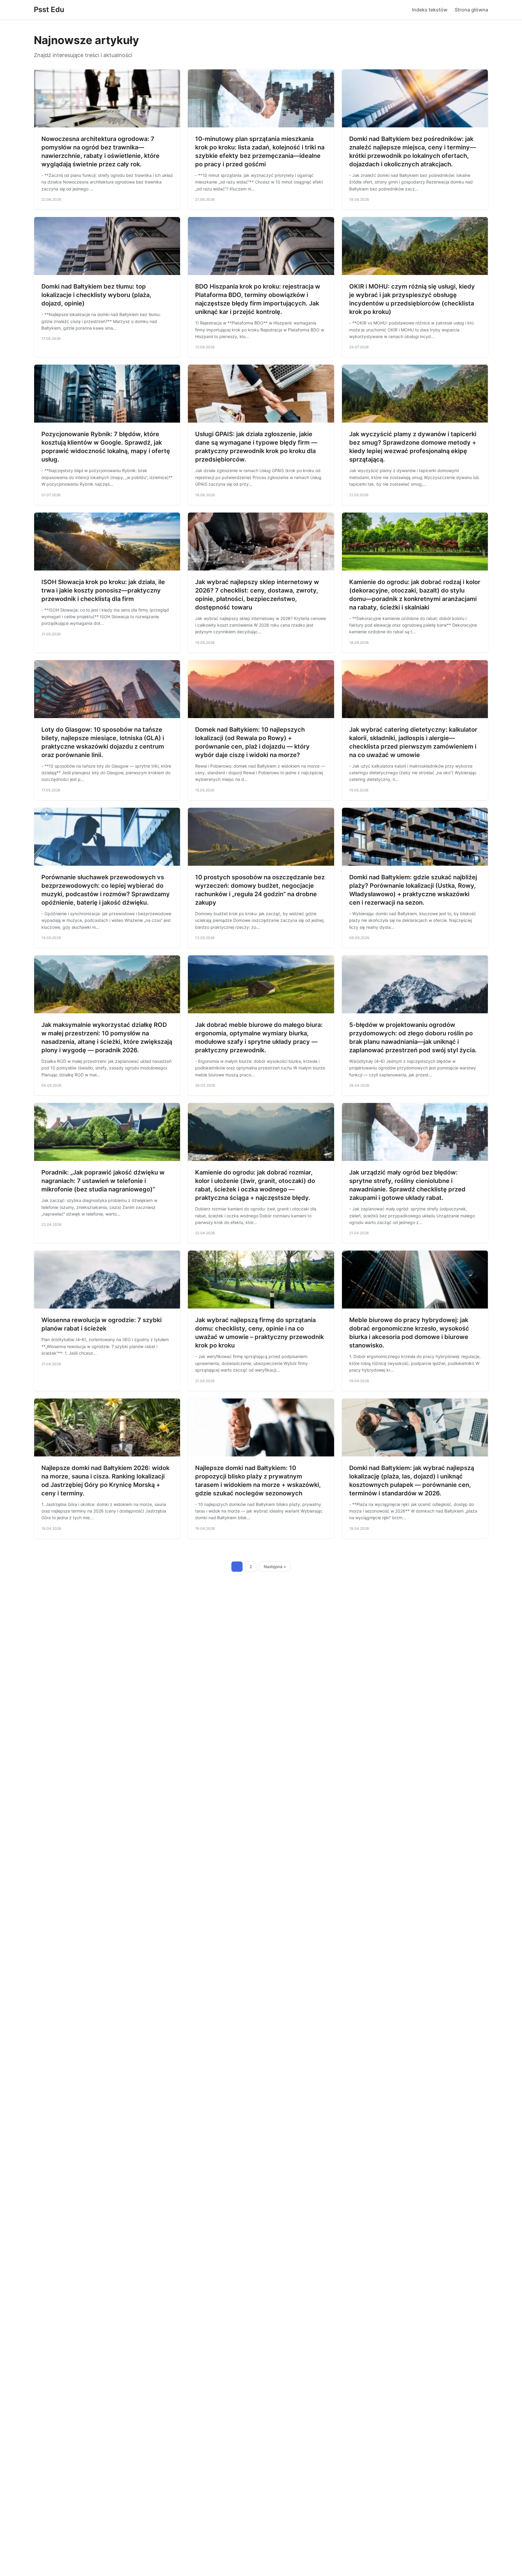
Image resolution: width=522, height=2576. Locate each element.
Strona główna (471, 10)
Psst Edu (49, 10)
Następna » (275, 1567)
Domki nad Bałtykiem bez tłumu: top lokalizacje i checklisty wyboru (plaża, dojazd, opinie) (96, 295)
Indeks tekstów (430, 10)
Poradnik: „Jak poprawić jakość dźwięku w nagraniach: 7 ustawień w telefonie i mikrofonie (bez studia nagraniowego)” (103, 1181)
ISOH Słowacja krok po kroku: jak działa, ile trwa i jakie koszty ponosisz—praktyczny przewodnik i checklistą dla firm (103, 590)
